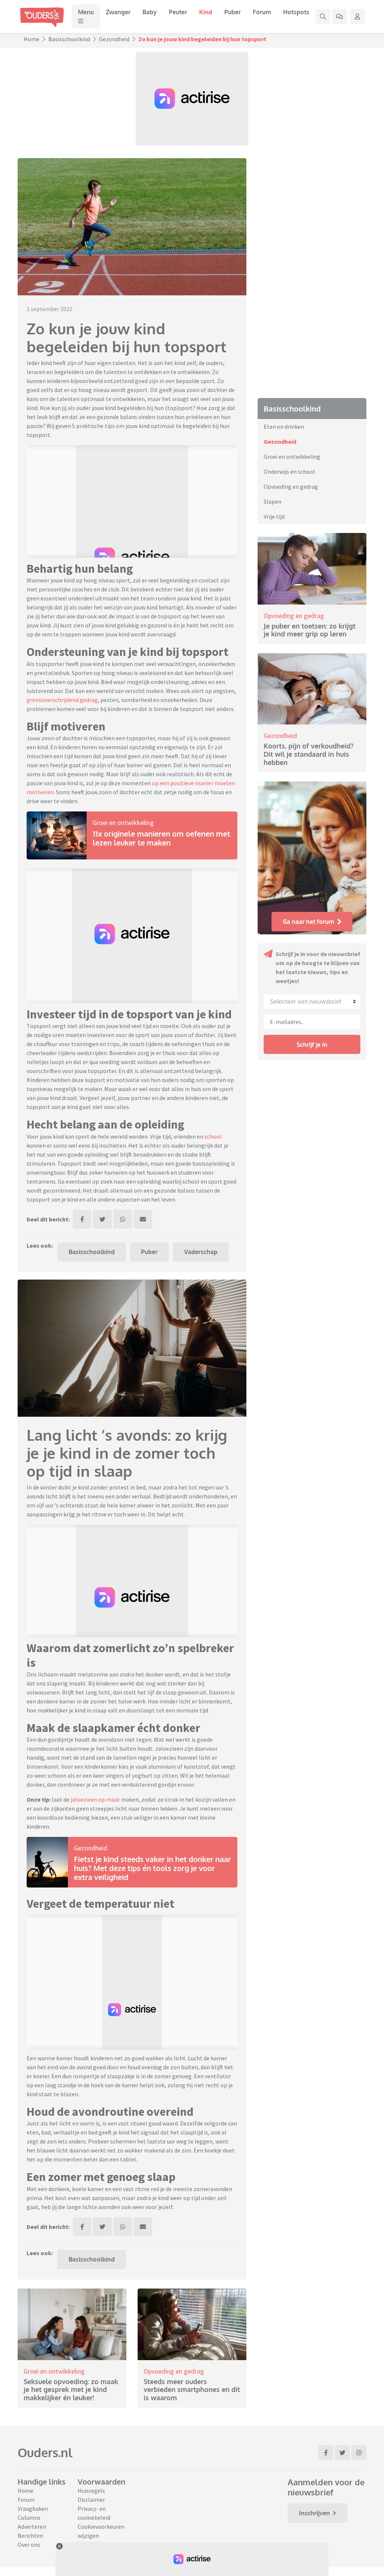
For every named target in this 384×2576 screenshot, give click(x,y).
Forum (262, 12)
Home (31, 39)
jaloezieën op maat (95, 1799)
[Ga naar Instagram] (359, 2453)
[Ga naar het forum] (339, 16)
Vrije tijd (274, 516)
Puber (232, 12)
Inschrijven (314, 2513)
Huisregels (91, 2491)
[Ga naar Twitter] (342, 2453)
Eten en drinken (284, 427)
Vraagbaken (33, 2509)
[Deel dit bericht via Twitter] (102, 1219)
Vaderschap (201, 1252)
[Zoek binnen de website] (323, 16)
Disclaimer (91, 2500)
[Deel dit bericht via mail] (143, 1219)
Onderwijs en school (289, 471)
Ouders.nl (45, 2453)
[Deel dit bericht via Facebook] (82, 1219)
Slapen (272, 501)
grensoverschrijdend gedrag (62, 700)
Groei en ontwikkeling (123, 822)
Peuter (178, 12)
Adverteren (32, 2527)
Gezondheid (114, 39)
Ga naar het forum (308, 922)
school (213, 1136)
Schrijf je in (312, 1045)
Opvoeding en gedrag (174, 2371)
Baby (150, 12)
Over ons (29, 2545)
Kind (206, 12)
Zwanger (118, 12)
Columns (29, 2518)
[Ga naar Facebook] (326, 2453)
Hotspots (296, 12)
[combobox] (312, 1001)
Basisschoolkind (69, 39)
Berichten (30, 2536)
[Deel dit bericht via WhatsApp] (123, 1219)
